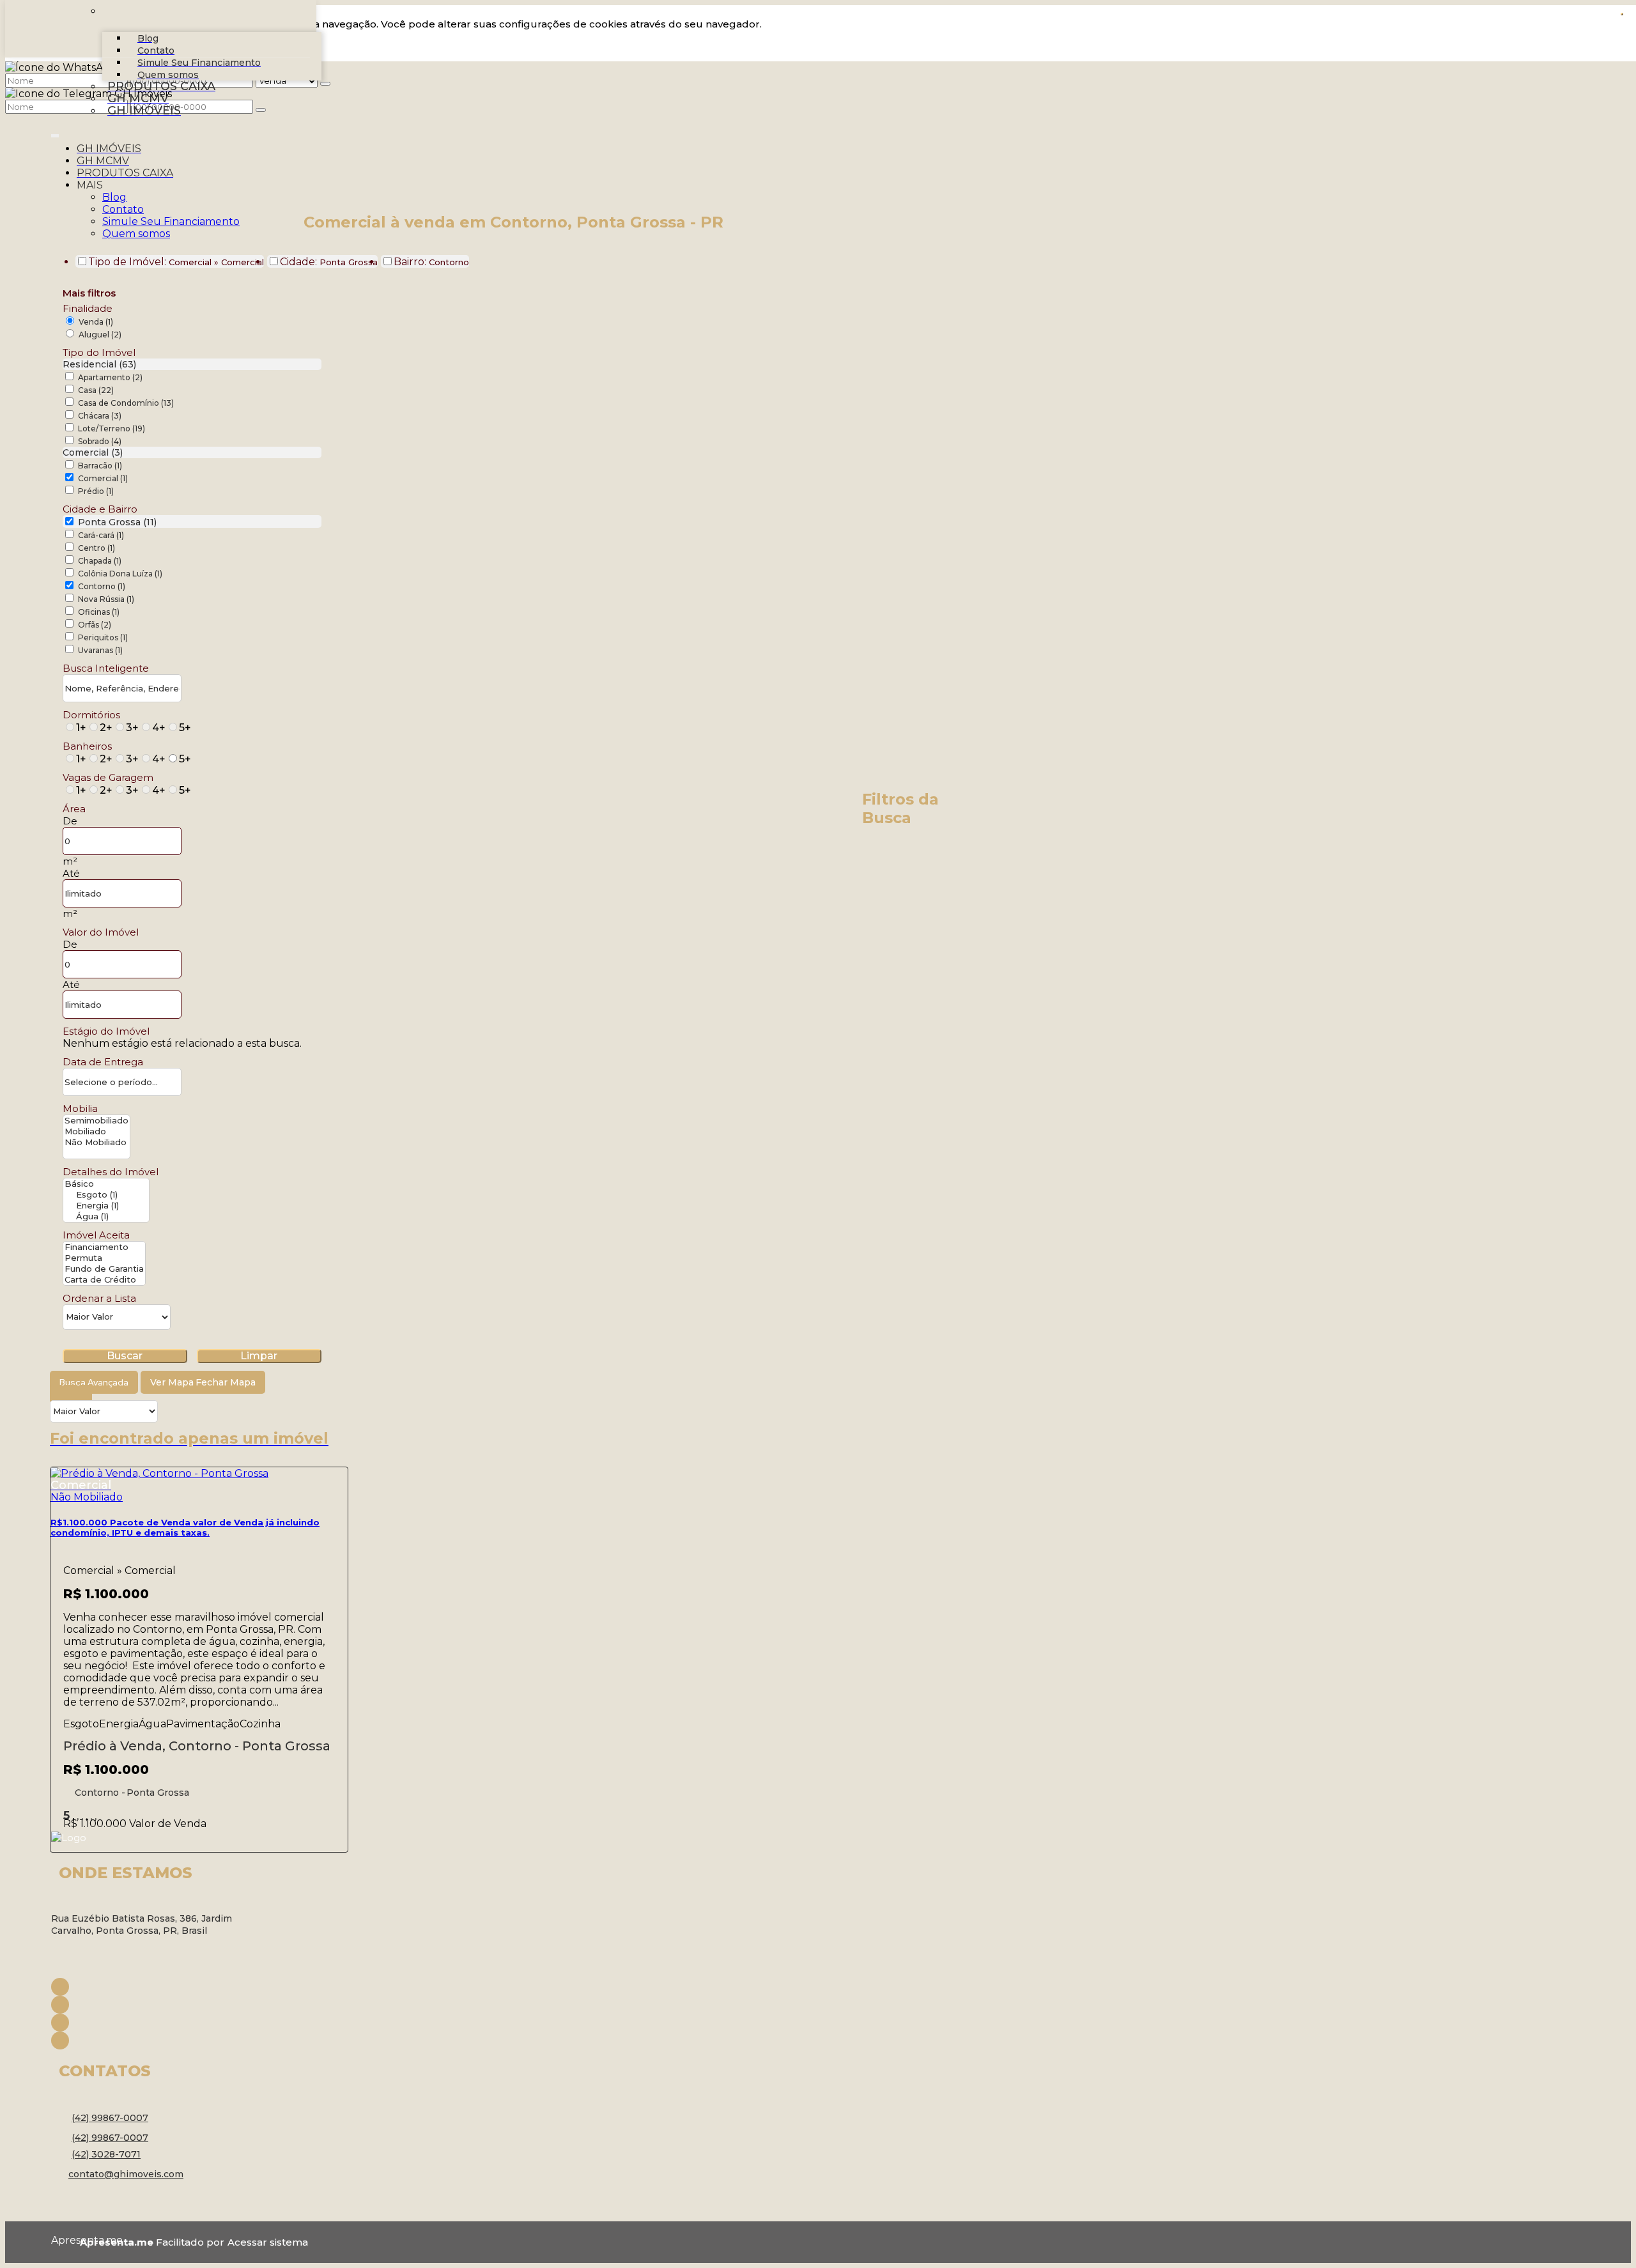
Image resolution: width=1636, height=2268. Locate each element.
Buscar (125, 1356)
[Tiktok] (153, 2040)
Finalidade (88, 308)
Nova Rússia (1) (106, 599)
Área (74, 809)
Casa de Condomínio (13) (126, 403)
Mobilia (80, 1108)
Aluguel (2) (100, 335)
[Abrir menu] (55, 133)
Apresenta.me (66, 2240)
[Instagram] (153, 2005)
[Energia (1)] (106, 1206)
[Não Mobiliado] (96, 1142)
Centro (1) (96, 548)
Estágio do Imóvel (106, 1031)
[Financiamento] (104, 1247)
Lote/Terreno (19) (112, 428)
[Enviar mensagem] (325, 84)
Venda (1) (96, 322)
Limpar (259, 1356)
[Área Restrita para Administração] (266, 2242)
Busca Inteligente (106, 668)
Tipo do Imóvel (99, 352)
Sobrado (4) (100, 441)
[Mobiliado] (96, 1131)
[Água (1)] (106, 1216)
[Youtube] (153, 2023)
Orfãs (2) (95, 625)
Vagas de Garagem (108, 777)
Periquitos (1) (103, 637)
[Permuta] (104, 1258)
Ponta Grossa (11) (117, 522)
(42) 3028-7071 (106, 2154)
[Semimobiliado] (96, 1121)
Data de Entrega (103, 1062)
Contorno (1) (102, 586)
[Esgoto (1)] (106, 1195)
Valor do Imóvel (101, 932)
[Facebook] (153, 1987)
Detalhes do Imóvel (111, 1172)
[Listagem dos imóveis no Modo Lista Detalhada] (71, 1394)
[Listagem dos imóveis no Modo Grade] (57, 1394)
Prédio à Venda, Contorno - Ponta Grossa (197, 1746)
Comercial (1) (103, 478)
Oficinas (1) (99, 612)
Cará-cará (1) (101, 535)
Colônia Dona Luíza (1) (120, 574)
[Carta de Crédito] (104, 1280)
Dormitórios (91, 715)
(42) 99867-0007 (110, 2118)
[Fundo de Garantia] (104, 1269)
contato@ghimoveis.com (126, 2174)
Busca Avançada (94, 1382)
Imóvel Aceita (96, 1235)
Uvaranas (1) (100, 650)
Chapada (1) (100, 561)
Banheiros (87, 746)
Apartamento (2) (110, 377)
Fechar (1622, 14)
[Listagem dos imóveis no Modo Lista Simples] (85, 1394)
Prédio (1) (96, 491)
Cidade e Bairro (100, 509)
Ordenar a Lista (99, 1298)
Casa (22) (96, 390)
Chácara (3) (100, 416)
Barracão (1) (100, 466)
